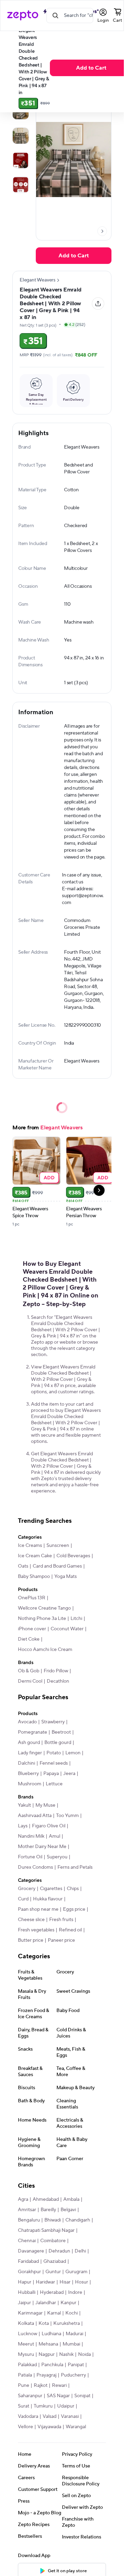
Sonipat (82, 2396)
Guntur (53, 2272)
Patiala (25, 2375)
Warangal (76, 2427)
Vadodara (28, 2416)
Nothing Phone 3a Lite (42, 1619)
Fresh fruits (61, 1920)
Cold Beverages (73, 1556)
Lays (23, 1826)
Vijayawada (49, 2427)
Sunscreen (58, 1546)
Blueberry (28, 1774)
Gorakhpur (29, 2272)
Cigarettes (51, 1889)
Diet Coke (29, 1639)
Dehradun (59, 2251)
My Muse (45, 1805)
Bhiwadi (53, 2220)
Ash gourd (29, 1743)
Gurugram (76, 2272)
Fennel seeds (54, 1763)
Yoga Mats (66, 1577)
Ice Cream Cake (35, 1556)
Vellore (25, 2427)
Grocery (27, 1889)
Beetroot (61, 1732)
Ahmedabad (46, 2199)
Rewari (59, 2385)
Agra (23, 2199)
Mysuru (26, 2354)
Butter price (31, 1940)
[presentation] (102, 231)
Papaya (51, 1774)
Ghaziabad (55, 2261)
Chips (73, 1889)
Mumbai (71, 2344)
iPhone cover (32, 1629)
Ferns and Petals (75, 1867)
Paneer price (61, 1940)
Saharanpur (30, 2396)
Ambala (71, 2199)
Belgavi (68, 2210)
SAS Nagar (58, 2396)
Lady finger (30, 1753)
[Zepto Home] (23, 16)
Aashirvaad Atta (35, 1816)
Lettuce (54, 1784)
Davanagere (31, 2251)
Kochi (72, 2313)
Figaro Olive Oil (49, 1826)
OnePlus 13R (32, 1598)
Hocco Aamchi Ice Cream (45, 1650)
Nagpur (47, 2354)
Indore (75, 2292)
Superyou (57, 1857)
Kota (44, 2323)
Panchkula (52, 2365)
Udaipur (66, 2406)
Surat (24, 2406)
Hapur (25, 2282)
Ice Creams (30, 1546)
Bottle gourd (58, 1743)
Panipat (76, 2365)
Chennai (27, 2241)
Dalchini (26, 1763)
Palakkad (27, 2365)
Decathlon (58, 1681)
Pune (24, 2385)
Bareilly (48, 2210)
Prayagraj (46, 2375)
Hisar (65, 2282)
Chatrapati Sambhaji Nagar (46, 2230)
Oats (23, 1566)
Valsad (50, 2416)
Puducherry (73, 2375)
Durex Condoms (35, 1867)
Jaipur (24, 2303)
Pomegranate (33, 1732)
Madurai (74, 2334)
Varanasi (70, 2416)
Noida (84, 2354)
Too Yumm (67, 1816)
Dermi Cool (30, 1681)
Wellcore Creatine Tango (44, 1608)
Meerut (26, 2344)
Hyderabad (52, 2292)
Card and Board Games (57, 1566)
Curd (23, 1899)
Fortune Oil (30, 1857)
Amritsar (27, 2210)
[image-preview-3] (21, 160)
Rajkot (41, 2385)
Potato (54, 1753)
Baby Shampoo (34, 1577)
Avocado (27, 1722)
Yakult (24, 1805)
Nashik (66, 2354)
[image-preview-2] (21, 136)
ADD (49, 1177)
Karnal (54, 2313)
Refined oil (70, 1930)
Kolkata (26, 2323)
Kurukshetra (67, 2323)
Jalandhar (46, 2303)
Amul (55, 1836)
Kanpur (68, 2303)
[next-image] (102, 231)
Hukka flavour (48, 1899)
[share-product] (98, 304)
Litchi (76, 1619)
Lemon (73, 1753)
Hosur (82, 2282)
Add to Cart (91, 68)
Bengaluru (29, 2220)
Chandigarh (78, 2220)
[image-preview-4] (21, 185)
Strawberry (53, 1722)
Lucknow (28, 2334)
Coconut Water (67, 1629)
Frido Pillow (56, 1671)
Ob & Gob (29, 1671)
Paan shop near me (38, 1909)
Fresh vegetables (36, 1930)
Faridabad (28, 2261)
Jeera (69, 1774)
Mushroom (30, 1784)
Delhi (80, 2251)
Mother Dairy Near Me (42, 1847)
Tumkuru (43, 2406)
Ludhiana (51, 2334)
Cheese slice (31, 1920)
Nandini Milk (31, 1836)
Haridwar (45, 2282)
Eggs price (74, 1909)
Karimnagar (30, 2313)
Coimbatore (53, 2241)
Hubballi (27, 2292)
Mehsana (48, 2344)
